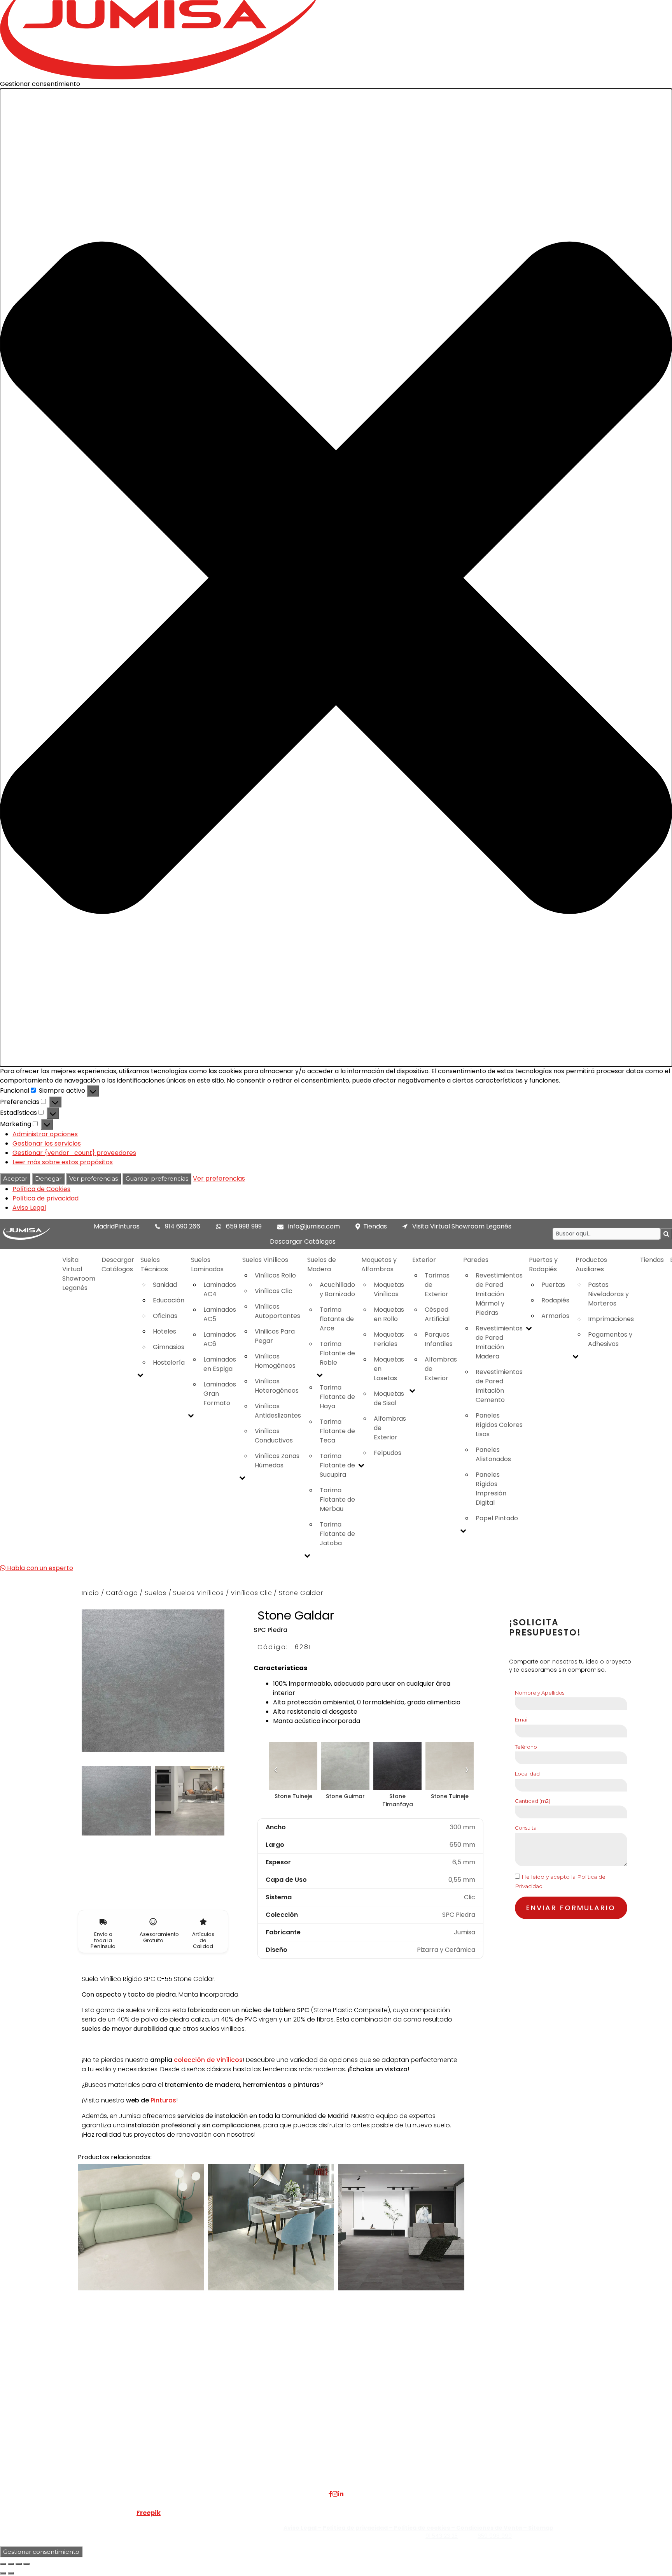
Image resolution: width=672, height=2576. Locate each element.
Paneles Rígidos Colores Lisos (499, 1425)
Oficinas (165, 1316)
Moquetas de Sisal (389, 1398)
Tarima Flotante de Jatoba (337, 1534)
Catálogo (122, 1593)
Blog (143, 2445)
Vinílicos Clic (274, 1291)
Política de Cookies (41, 1189)
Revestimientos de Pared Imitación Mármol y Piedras (499, 1294)
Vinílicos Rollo (275, 1275)
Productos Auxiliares (591, 1264)
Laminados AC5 (220, 1314)
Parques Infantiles (439, 1339)
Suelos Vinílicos (265, 1260)
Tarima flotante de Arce (337, 1319)
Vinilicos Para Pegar (275, 1336)
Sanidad (165, 1285)
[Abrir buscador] (666, 1234)
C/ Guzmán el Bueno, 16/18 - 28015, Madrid (572, 2417)
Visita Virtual (155, 2417)
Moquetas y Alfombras (379, 1264)
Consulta (526, 1828)
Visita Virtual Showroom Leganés (461, 1226)
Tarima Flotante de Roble (337, 1353)
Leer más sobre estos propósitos (63, 1162)
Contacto (151, 2435)
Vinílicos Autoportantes (277, 1311)
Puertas (553, 1285)
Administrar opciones (45, 1134)
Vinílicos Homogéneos (275, 1361)
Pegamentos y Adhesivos (610, 1339)
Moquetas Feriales (389, 1339)
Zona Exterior (268, 2463)
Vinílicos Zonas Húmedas (277, 1461)
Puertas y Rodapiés (543, 1264)
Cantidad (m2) (533, 1801)
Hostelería (169, 1363)
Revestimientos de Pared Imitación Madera (499, 1342)
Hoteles (164, 1331)
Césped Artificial (437, 1314)
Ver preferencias (94, 1178)
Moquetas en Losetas (389, 1369)
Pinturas (163, 2100)
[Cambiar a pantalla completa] (11, 2564)
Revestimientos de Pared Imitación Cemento (499, 1386)
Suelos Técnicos (154, 1264)
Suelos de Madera (322, 1264)
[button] (336, 578)
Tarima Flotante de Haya (337, 1397)
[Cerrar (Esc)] (26, 2564)
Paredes (476, 1260)
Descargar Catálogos (303, 1241)
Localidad (527, 1774)
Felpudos (388, 1453)
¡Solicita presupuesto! (545, 1628)
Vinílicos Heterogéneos (277, 1386)
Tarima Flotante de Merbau (337, 1499)
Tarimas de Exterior (437, 1285)
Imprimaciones (611, 1319)
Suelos (156, 1593)
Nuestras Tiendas (162, 2426)
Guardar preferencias (157, 1178)
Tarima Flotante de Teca (337, 1431)
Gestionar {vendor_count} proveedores (74, 1153)
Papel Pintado (497, 1518)
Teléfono (526, 1747)
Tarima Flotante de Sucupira (337, 1465)
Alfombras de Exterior (390, 1428)
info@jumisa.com (314, 1226)
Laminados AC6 (220, 1339)
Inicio (90, 1593)
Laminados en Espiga (220, 1364)
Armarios (555, 1316)
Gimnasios (169, 1347)
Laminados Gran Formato (220, 1394)
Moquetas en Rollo (389, 1314)
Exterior (424, 1260)
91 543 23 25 (442, 2536)
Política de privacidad (45, 1198)
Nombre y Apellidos (540, 1693)
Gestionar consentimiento (41, 2552)
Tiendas (375, 1226)
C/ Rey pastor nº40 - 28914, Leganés (563, 2407)
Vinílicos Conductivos (274, 1436)
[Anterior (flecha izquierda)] (3, 2573)
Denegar (48, 1178)
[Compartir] (19, 2564)
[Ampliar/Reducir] (3, 2564)
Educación (169, 1300)
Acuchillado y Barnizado (337, 1289)
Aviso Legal (29, 1208)
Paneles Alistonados (493, 1454)
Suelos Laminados (207, 1264)
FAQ (143, 2407)
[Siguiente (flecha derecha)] (11, 2573)
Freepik (149, 2513)
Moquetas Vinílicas (389, 1289)
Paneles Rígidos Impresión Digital (491, 1489)
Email (522, 1720)
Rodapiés (555, 1300)
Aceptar (15, 1178)
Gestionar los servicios (47, 1143)
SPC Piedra (270, 1630)
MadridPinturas (117, 1226)
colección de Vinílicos (208, 2060)
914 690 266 (183, 1226)
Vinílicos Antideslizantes (278, 1411)
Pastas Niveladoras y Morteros (608, 1294)
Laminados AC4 (220, 1289)
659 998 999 (244, 1226)
